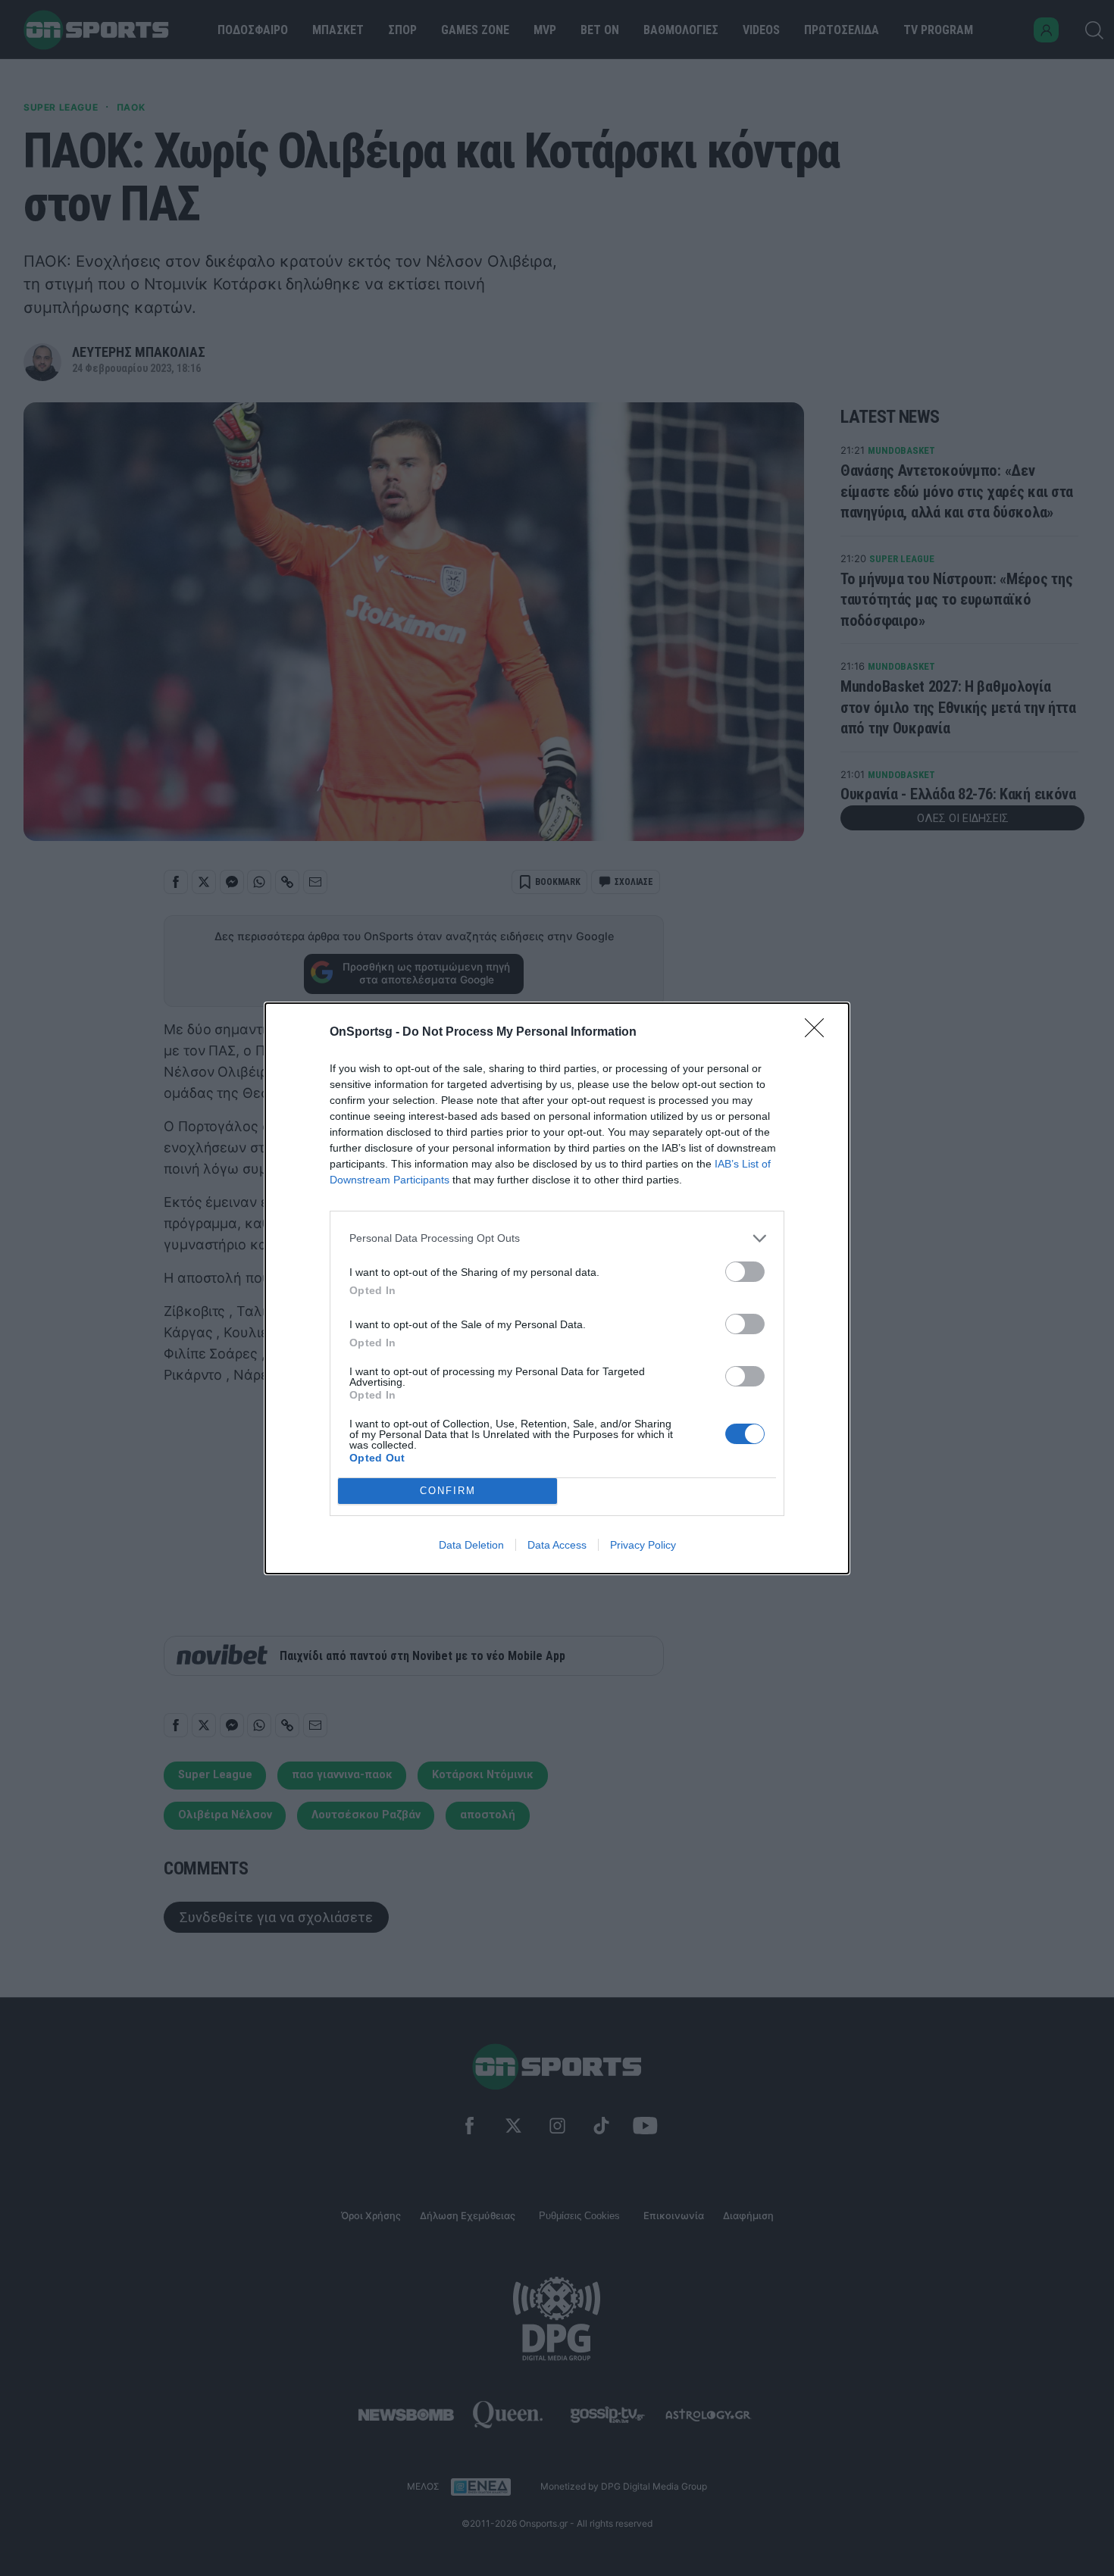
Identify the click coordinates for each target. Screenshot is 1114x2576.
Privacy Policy (643, 1545)
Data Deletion (471, 1545)
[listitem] (557, 1238)
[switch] (745, 1272)
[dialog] (557, 1288)
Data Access (557, 1545)
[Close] (819, 1033)
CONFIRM (448, 1491)
